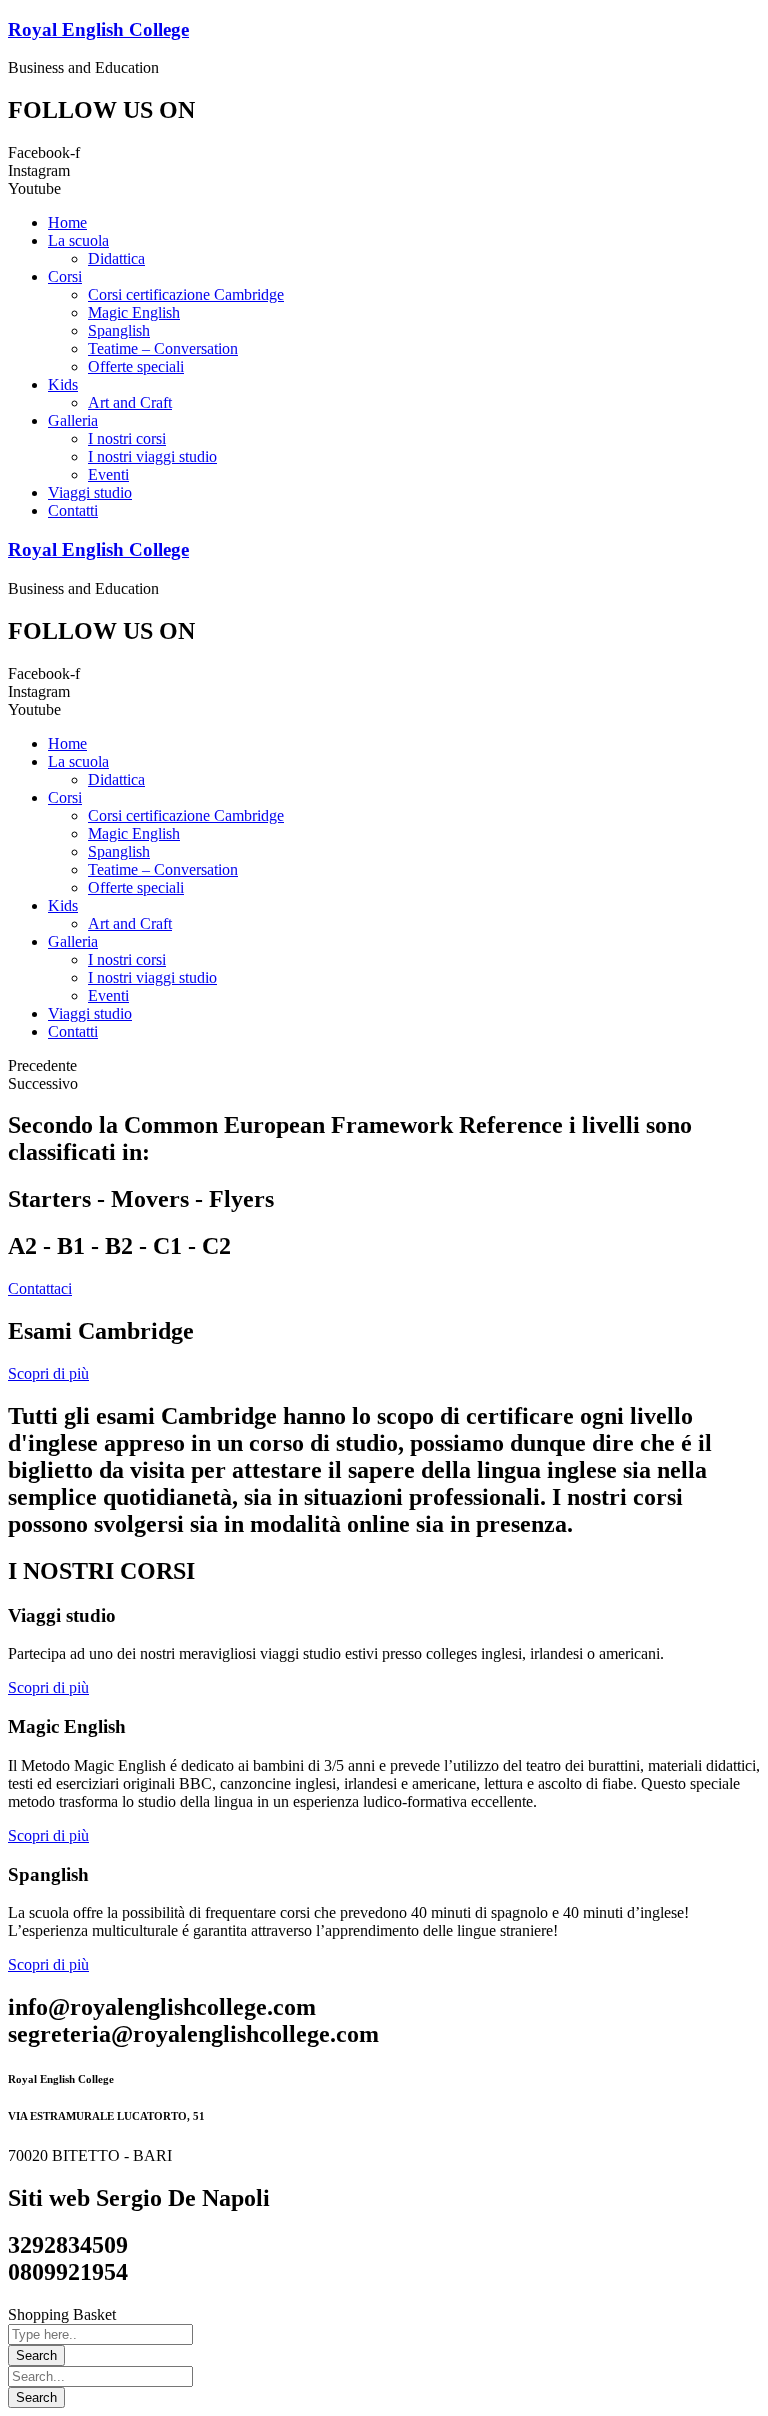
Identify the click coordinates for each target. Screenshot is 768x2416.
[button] (40, 1288)
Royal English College (98, 29)
